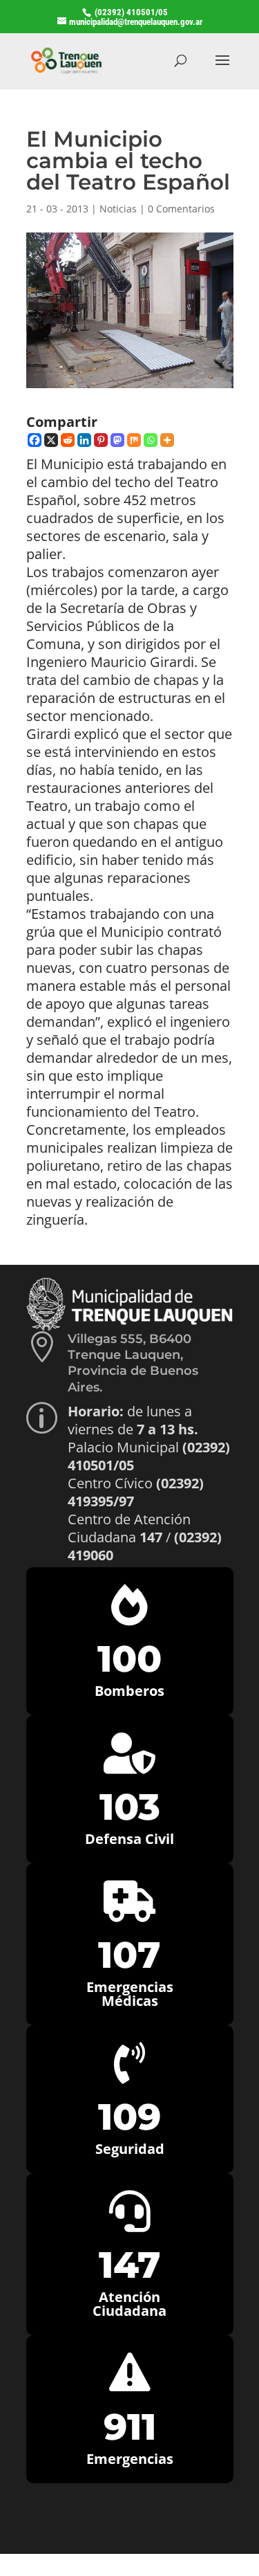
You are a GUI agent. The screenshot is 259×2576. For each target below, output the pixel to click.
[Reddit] (68, 440)
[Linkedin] (84, 440)
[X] (51, 440)
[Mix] (134, 440)
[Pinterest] (101, 440)
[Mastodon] (117, 440)
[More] (167, 440)
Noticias (118, 209)
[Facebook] (35, 440)
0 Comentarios (181, 209)
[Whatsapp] (151, 440)
